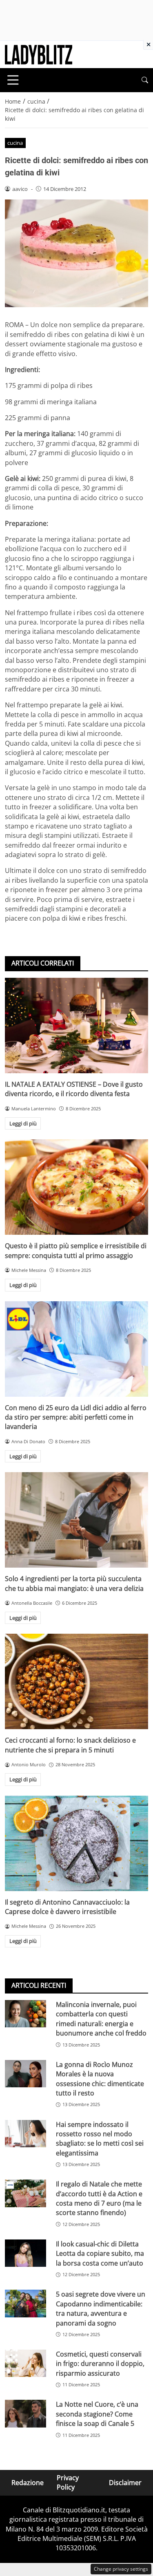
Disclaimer (125, 2482)
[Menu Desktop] (13, 80)
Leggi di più (23, 1123)
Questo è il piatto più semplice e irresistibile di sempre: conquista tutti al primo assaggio (76, 1250)
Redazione (28, 2482)
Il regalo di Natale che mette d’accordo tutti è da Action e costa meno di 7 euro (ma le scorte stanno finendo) (99, 2198)
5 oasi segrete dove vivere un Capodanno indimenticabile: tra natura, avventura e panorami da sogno (101, 2308)
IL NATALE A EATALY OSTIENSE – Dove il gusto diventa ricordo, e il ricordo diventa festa (74, 1089)
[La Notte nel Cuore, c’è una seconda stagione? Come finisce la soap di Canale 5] (25, 2413)
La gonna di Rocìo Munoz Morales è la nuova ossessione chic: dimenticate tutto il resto (100, 2079)
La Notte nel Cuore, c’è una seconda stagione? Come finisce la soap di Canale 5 (97, 2414)
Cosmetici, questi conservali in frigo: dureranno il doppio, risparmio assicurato (100, 2364)
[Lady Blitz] (39, 54)
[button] (145, 80)
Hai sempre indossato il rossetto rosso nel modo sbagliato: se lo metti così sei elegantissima (100, 2139)
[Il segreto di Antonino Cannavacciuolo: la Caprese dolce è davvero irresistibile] (76, 1843)
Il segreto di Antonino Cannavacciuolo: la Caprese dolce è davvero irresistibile (67, 1907)
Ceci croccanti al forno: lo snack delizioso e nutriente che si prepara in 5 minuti (70, 1745)
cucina (15, 143)
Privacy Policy (68, 2482)
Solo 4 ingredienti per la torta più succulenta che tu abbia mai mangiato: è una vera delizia (74, 1583)
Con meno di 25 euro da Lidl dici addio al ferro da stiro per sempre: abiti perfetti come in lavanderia (76, 1417)
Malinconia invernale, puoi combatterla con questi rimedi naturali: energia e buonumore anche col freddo (101, 2019)
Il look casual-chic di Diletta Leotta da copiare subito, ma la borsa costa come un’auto (100, 2254)
